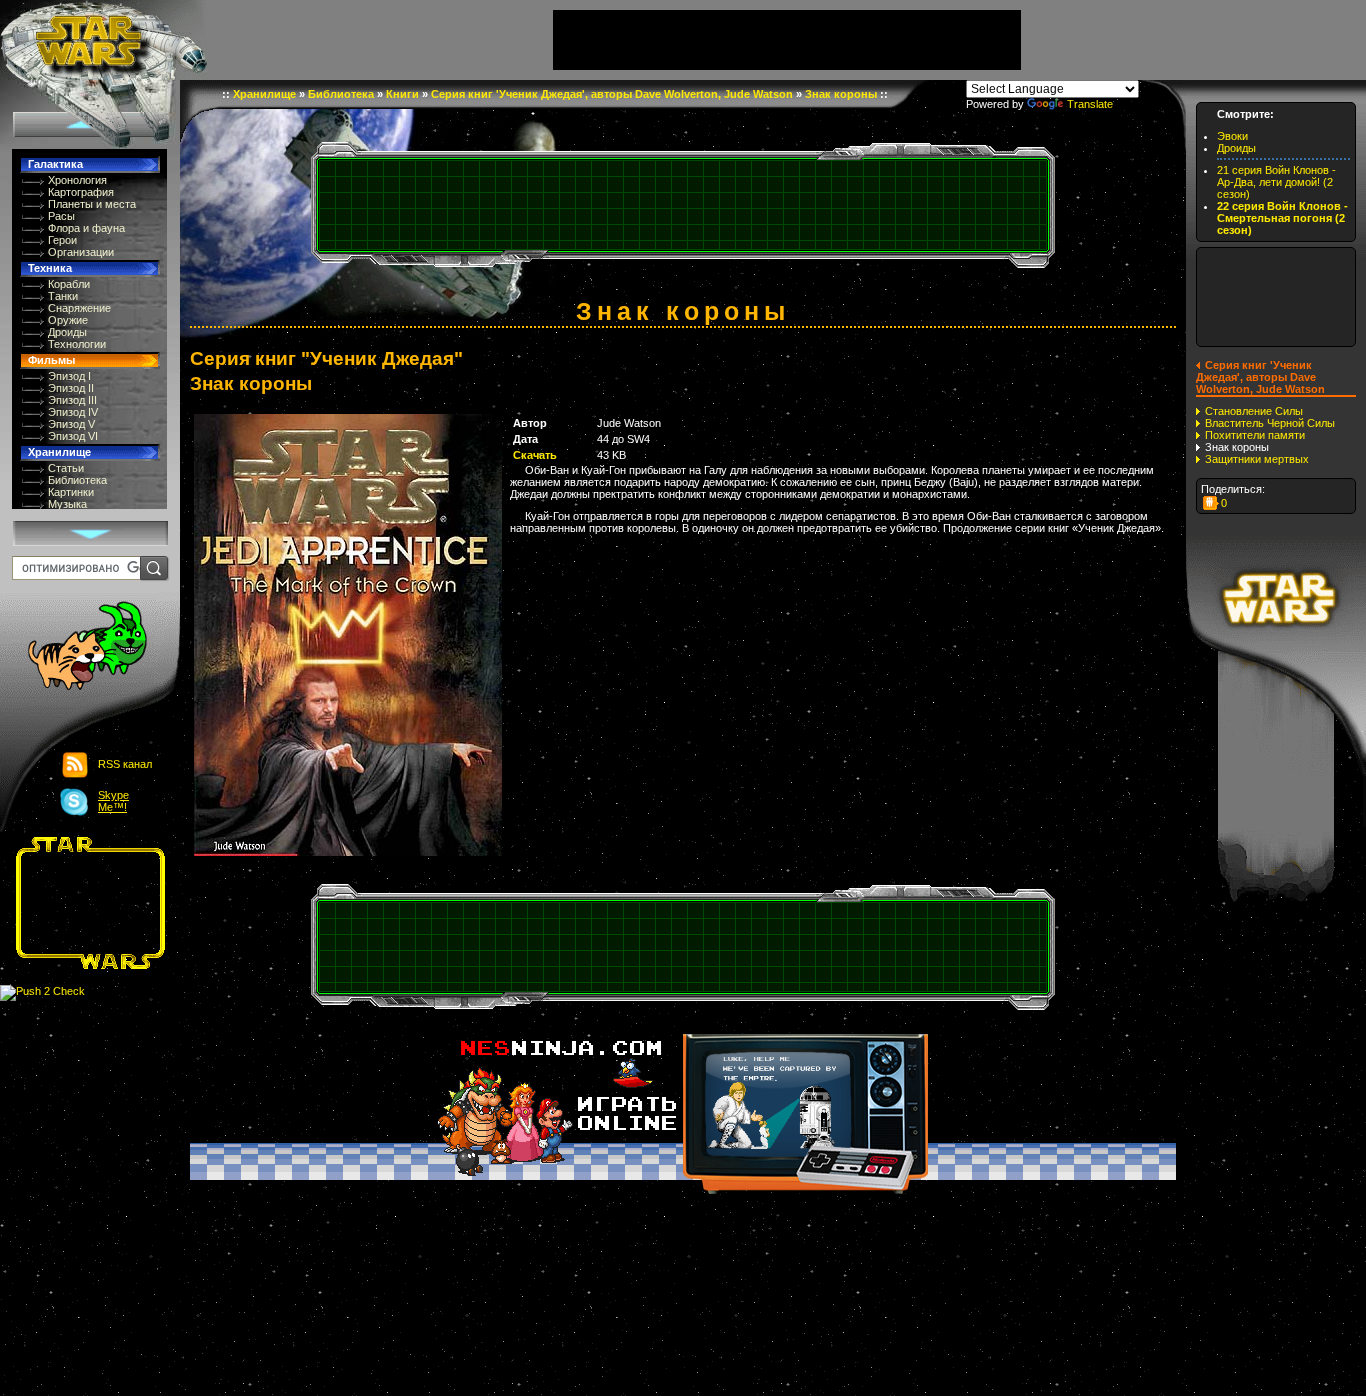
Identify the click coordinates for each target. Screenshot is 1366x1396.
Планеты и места (92, 204)
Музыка (67, 504)
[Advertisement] (84, 903)
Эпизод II (71, 388)
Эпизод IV (73, 412)
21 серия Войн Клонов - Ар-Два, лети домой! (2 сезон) (1276, 182)
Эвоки (1232, 136)
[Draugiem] (1211, 503)
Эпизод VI (73, 436)
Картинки (71, 492)
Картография (81, 192)
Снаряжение (79, 308)
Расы (61, 216)
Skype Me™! (113, 801)
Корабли (69, 284)
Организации (81, 252)
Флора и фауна (86, 228)
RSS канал (125, 764)
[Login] (76, 648)
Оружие (68, 320)
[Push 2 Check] (42, 992)
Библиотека (77, 480)
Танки (63, 296)
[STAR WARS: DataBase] (103, 40)
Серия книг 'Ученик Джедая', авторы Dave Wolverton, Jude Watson (612, 94)
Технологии (77, 344)
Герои (62, 240)
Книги (402, 94)
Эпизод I (69, 376)
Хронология (77, 180)
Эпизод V (71, 424)
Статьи (66, 468)
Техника (50, 268)
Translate (1090, 104)
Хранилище (59, 452)
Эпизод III (72, 400)
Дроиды (67, 332)
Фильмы (51, 360)
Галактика (55, 164)
